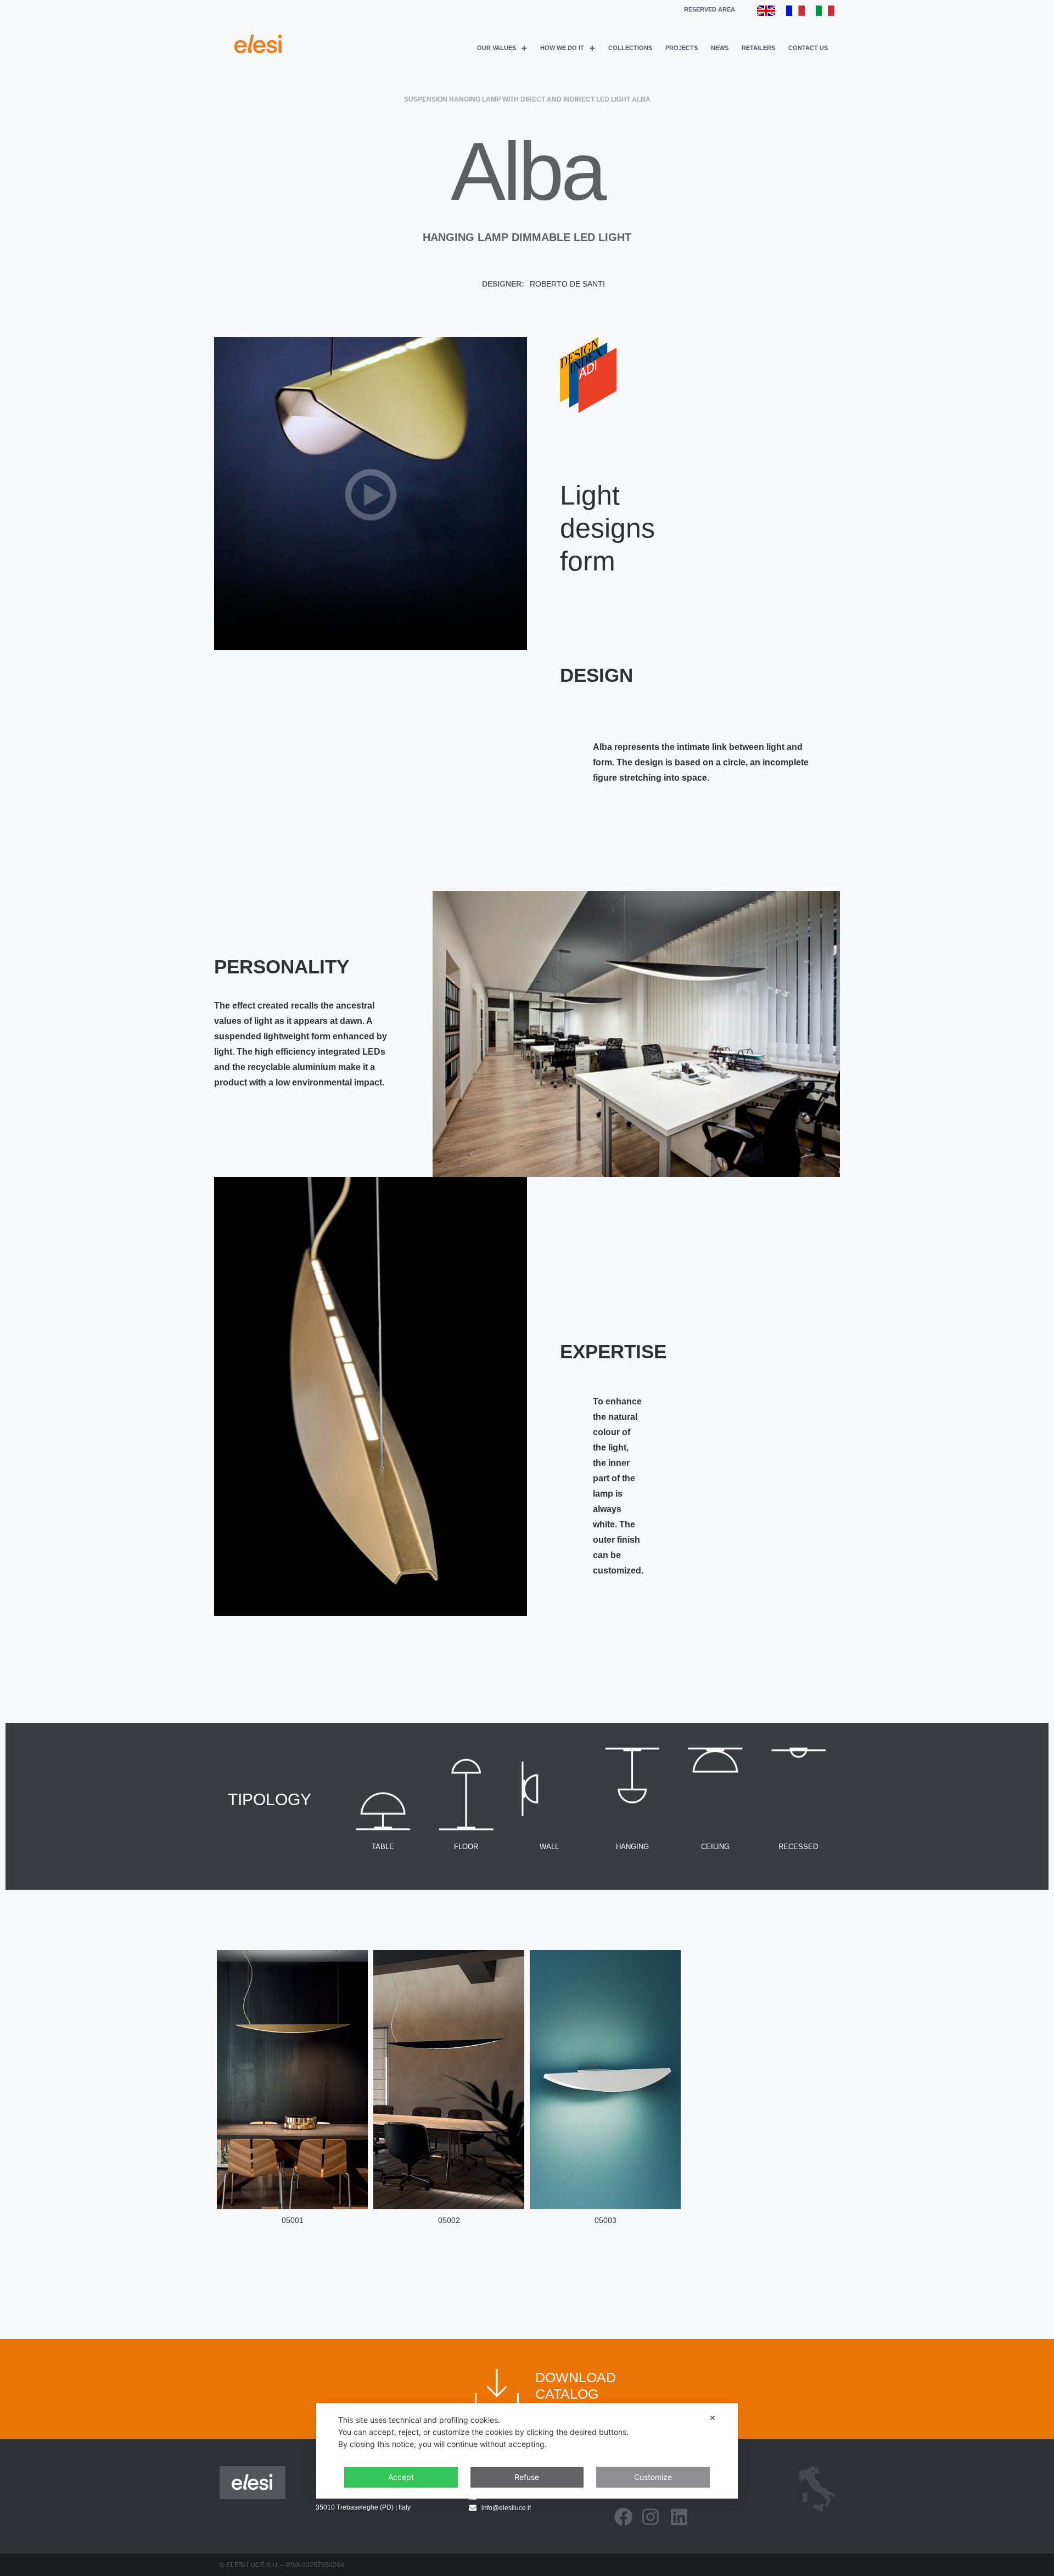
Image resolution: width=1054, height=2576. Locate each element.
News (720, 48)
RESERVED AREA (710, 9)
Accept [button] (401, 2477)
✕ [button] (713, 2418)
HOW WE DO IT (562, 48)
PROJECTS (682, 48)
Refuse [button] (527, 2477)
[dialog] (527, 2451)
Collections (630, 48)
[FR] (795, 13)
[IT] (825, 13)
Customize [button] (653, 2477)
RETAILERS (758, 48)
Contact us (808, 48)
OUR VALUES (497, 48)
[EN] (766, 13)
